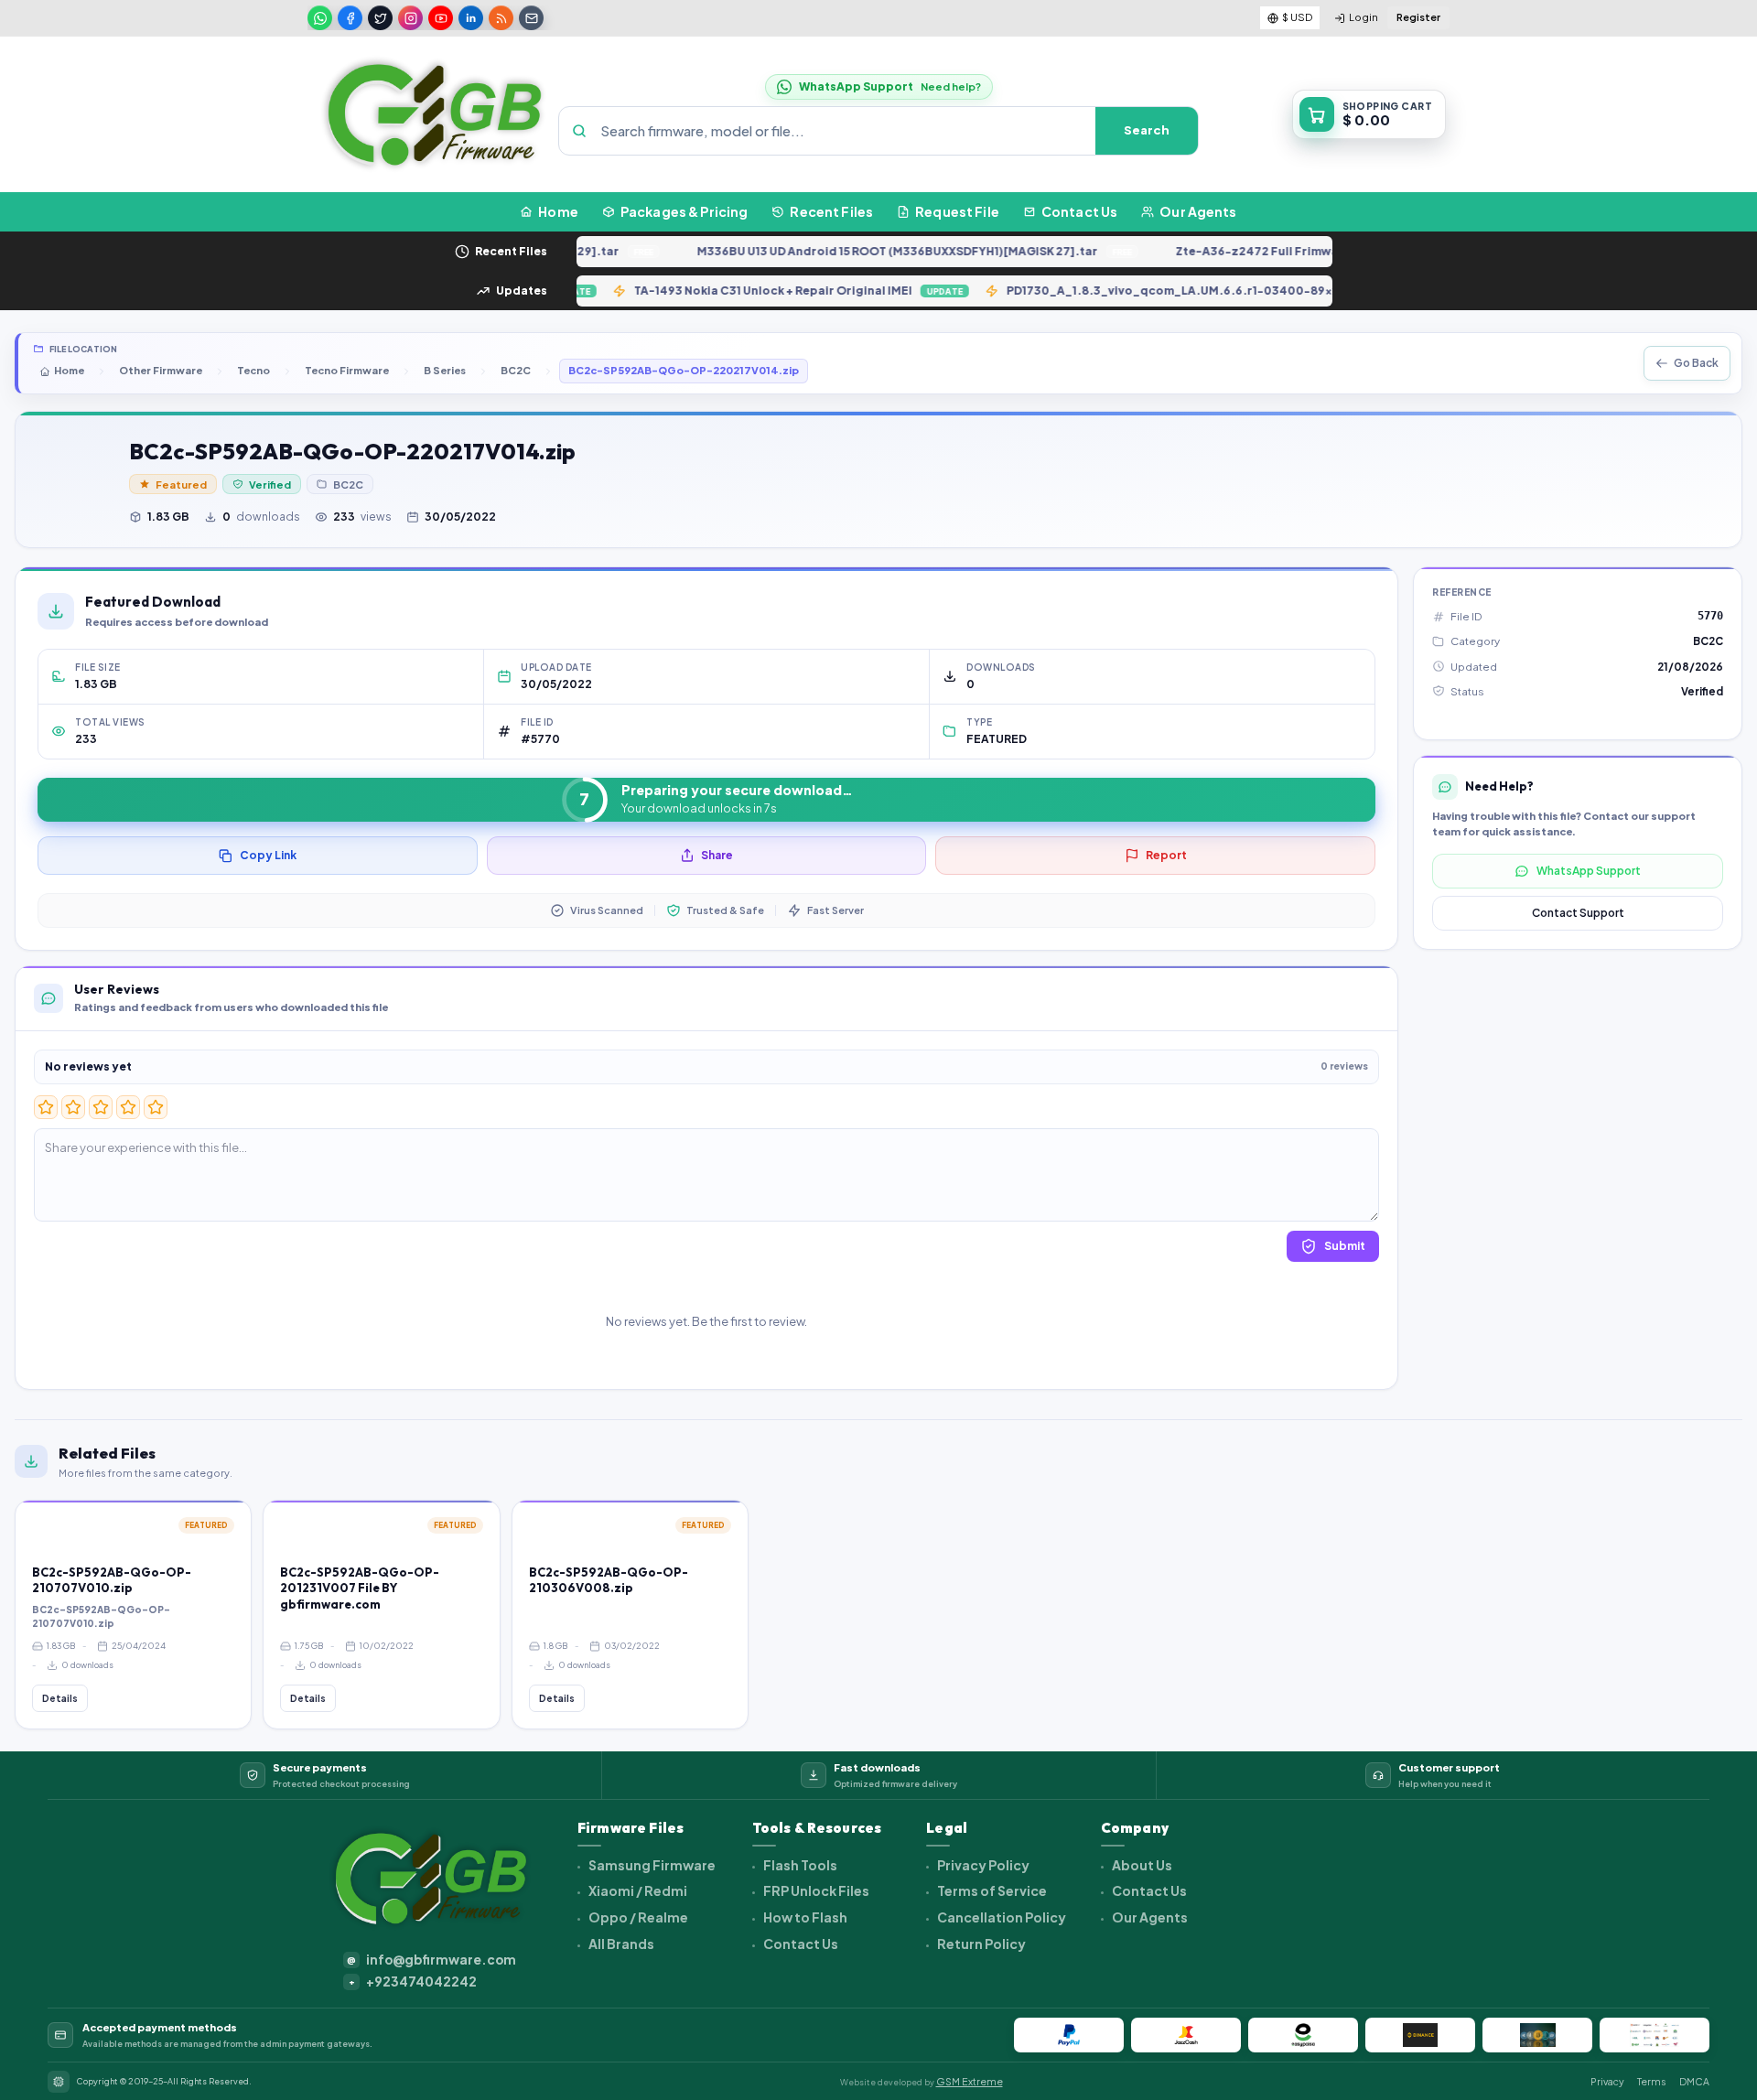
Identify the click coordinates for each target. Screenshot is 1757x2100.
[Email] (531, 18)
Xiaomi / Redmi (637, 1890)
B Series (445, 370)
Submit (1345, 1246)
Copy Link (268, 855)
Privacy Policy (982, 1865)
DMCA (1694, 2081)
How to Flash (804, 1917)
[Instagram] (410, 18)
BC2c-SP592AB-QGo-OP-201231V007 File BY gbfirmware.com (360, 1588)
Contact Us (800, 1944)
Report (1166, 855)
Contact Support (1578, 913)
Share (717, 855)
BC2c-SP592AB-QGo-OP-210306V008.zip (609, 1580)
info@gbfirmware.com (431, 1960)
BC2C (516, 370)
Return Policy (981, 1944)
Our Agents (1149, 1917)
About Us (1141, 1865)
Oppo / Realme (637, 1917)
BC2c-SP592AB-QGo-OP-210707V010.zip (112, 1580)
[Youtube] (441, 18)
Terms (1652, 2081)
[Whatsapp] (320, 18)
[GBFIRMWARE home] (434, 114)
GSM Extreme (970, 2081)
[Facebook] (350, 18)
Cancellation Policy (1001, 1917)
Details (60, 1698)
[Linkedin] (471, 18)
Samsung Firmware (651, 1865)
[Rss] (501, 18)
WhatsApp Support (1589, 871)
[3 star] (101, 1107)
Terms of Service (991, 1890)
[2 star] (73, 1107)
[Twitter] (380, 18)
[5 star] (156, 1107)
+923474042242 (413, 1982)
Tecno (253, 370)
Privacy (1607, 2081)
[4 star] (128, 1107)
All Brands (620, 1944)
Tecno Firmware (347, 370)
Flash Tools (799, 1865)
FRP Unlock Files (815, 1890)
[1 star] (46, 1107)
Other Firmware (161, 370)
